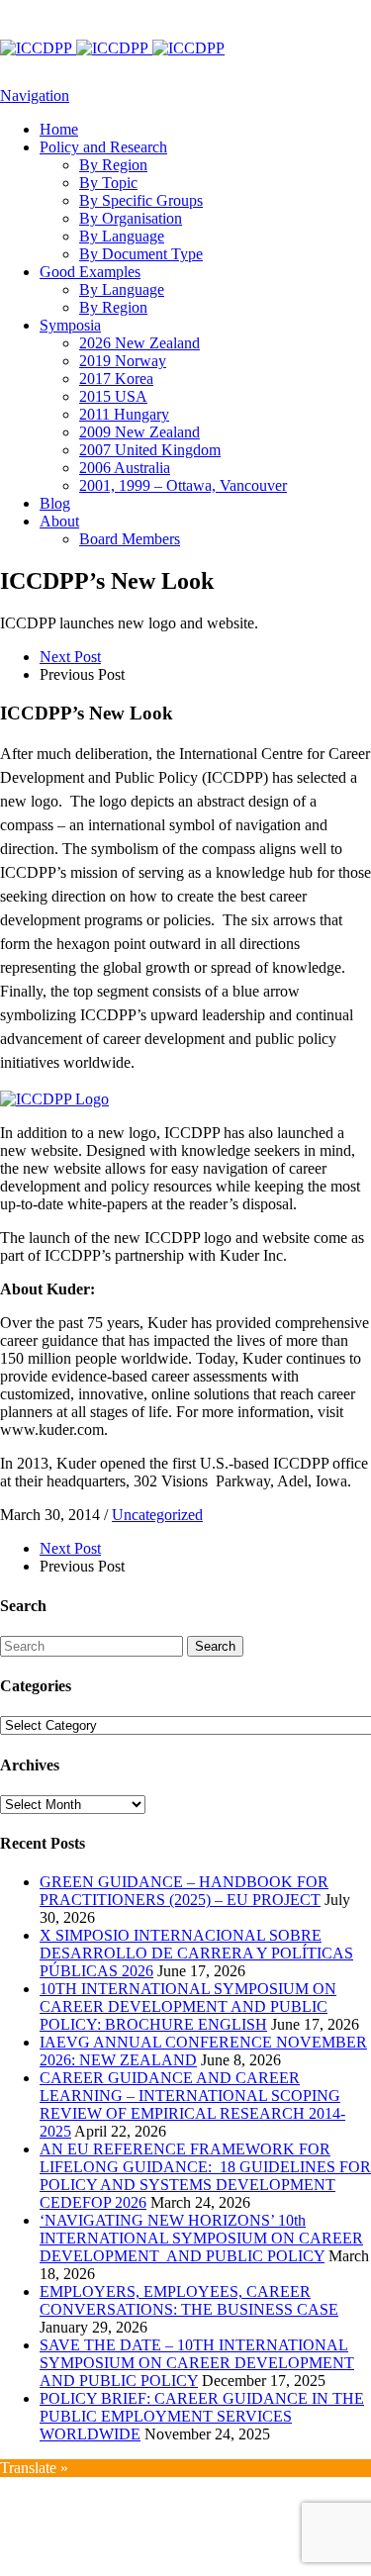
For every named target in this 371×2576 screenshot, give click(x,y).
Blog (55, 503)
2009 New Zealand (139, 432)
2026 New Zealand (139, 343)
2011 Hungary (124, 414)
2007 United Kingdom (150, 450)
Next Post (70, 657)
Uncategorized (157, 1515)
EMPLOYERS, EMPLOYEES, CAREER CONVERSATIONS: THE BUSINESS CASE (189, 2300)
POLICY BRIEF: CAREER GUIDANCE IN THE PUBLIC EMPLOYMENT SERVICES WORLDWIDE (202, 2416)
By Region (113, 165)
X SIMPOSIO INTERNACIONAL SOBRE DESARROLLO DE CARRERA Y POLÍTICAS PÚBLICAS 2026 (196, 1953)
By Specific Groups (141, 200)
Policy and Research (103, 147)
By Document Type (141, 254)
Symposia (70, 325)
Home (59, 129)
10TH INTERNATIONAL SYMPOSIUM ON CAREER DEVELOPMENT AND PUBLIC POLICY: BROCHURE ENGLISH (188, 2006)
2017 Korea (116, 379)
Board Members (130, 539)
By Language (122, 236)
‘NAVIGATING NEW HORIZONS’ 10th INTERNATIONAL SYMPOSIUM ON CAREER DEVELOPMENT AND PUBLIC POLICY (201, 2238)
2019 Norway (123, 361)
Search (215, 1646)
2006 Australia (125, 468)
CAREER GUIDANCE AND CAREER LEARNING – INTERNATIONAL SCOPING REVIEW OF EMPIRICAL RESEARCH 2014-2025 (192, 2104)
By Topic (108, 183)
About (59, 521)
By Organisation (131, 218)
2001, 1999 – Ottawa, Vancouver (183, 485)
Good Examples (90, 272)
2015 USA (113, 396)
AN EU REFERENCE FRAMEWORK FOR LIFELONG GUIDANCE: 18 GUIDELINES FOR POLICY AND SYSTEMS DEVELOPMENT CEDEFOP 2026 (205, 2176)
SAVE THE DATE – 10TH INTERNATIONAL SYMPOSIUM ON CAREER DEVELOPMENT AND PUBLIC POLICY (197, 2363)
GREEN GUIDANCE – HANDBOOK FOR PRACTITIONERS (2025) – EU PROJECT (184, 1891)
